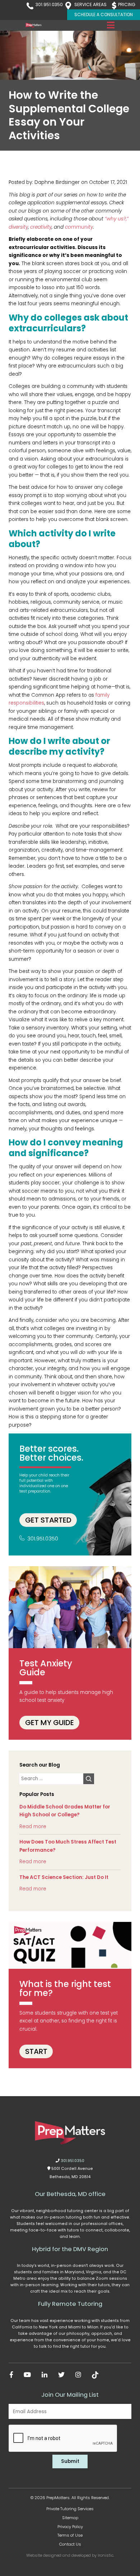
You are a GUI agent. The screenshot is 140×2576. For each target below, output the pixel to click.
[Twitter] (61, 2375)
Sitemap (70, 2518)
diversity (18, 227)
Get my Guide (50, 1723)
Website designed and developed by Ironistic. (70, 2555)
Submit (70, 2461)
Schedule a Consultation (104, 14)
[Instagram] (78, 2375)
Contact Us (70, 2544)
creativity (41, 227)
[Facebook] (11, 2375)
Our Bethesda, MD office (70, 2194)
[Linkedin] (45, 2375)
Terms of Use (70, 2535)
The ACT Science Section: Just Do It (64, 1877)
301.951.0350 (49, 4)
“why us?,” (117, 219)
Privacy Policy (70, 2527)
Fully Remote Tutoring (70, 2304)
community (79, 227)
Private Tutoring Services (70, 2509)
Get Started (48, 1520)
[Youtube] (27, 2375)
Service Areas (90, 4)
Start (36, 2051)
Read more (33, 1827)
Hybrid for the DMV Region (70, 2249)
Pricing (127, 4)
